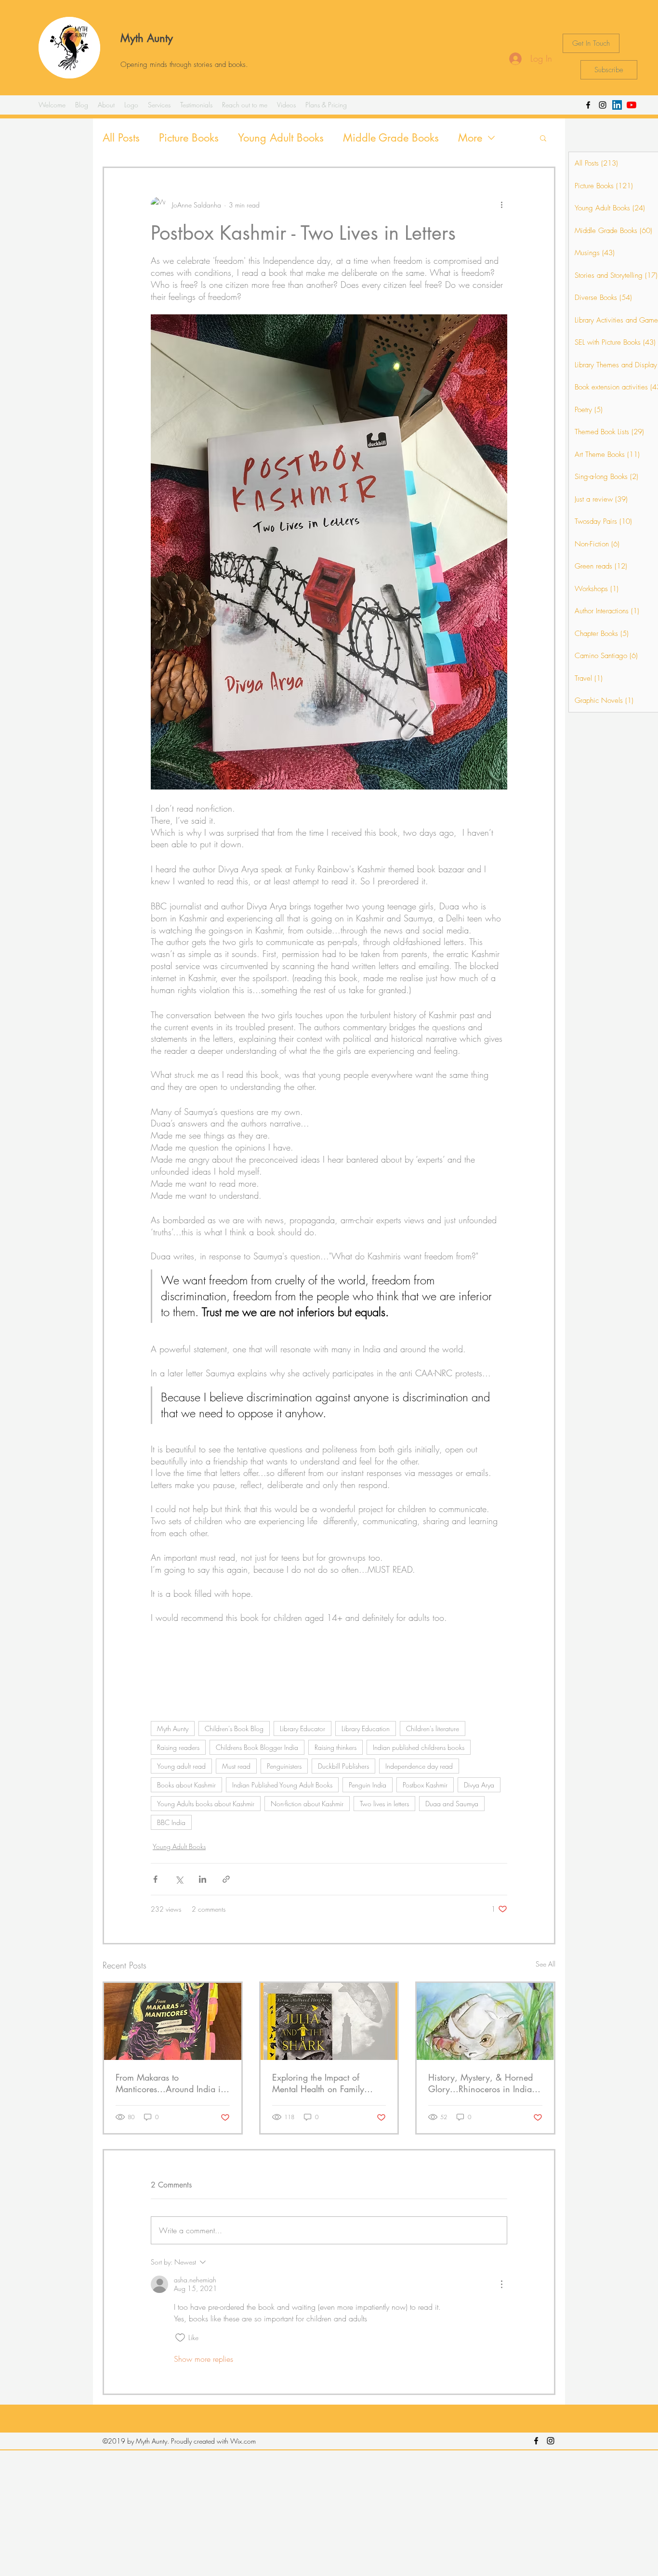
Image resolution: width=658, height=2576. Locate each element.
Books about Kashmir (186, 1785)
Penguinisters (284, 1766)
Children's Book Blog (234, 1728)
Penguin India (368, 1785)
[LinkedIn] (617, 105)
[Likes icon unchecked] (180, 2338)
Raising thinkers (336, 1747)
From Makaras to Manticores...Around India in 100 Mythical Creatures (171, 2083)
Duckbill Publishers (343, 1766)
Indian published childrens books (419, 1747)
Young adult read (181, 1766)
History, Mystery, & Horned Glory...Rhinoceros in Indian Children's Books (482, 2083)
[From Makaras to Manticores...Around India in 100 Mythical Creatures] (173, 2021)
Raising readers (178, 1747)
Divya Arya (479, 1785)
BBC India (171, 1822)
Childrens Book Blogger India (257, 1747)
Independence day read (419, 1766)
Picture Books (189, 138)
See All (546, 1964)
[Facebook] (588, 105)
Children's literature (433, 1728)
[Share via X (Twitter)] (179, 1879)
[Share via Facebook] (155, 1879)
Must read (236, 1766)
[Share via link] (226, 1879)
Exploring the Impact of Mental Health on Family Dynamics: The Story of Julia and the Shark (325, 2083)
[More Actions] (501, 2284)
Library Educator (303, 1728)
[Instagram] (603, 105)
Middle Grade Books (391, 138)
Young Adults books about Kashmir (206, 1804)
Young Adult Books (281, 138)
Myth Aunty (147, 38)
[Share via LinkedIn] (203, 1879)
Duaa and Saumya (452, 1804)
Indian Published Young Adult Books (282, 1785)
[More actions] (501, 205)
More (470, 138)
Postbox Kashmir (425, 1785)
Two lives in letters (384, 1804)
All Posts (121, 138)
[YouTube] (632, 105)
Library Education (366, 1728)
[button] (543, 138)
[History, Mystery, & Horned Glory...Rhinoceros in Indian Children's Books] (485, 2021)
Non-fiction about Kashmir (307, 1804)
